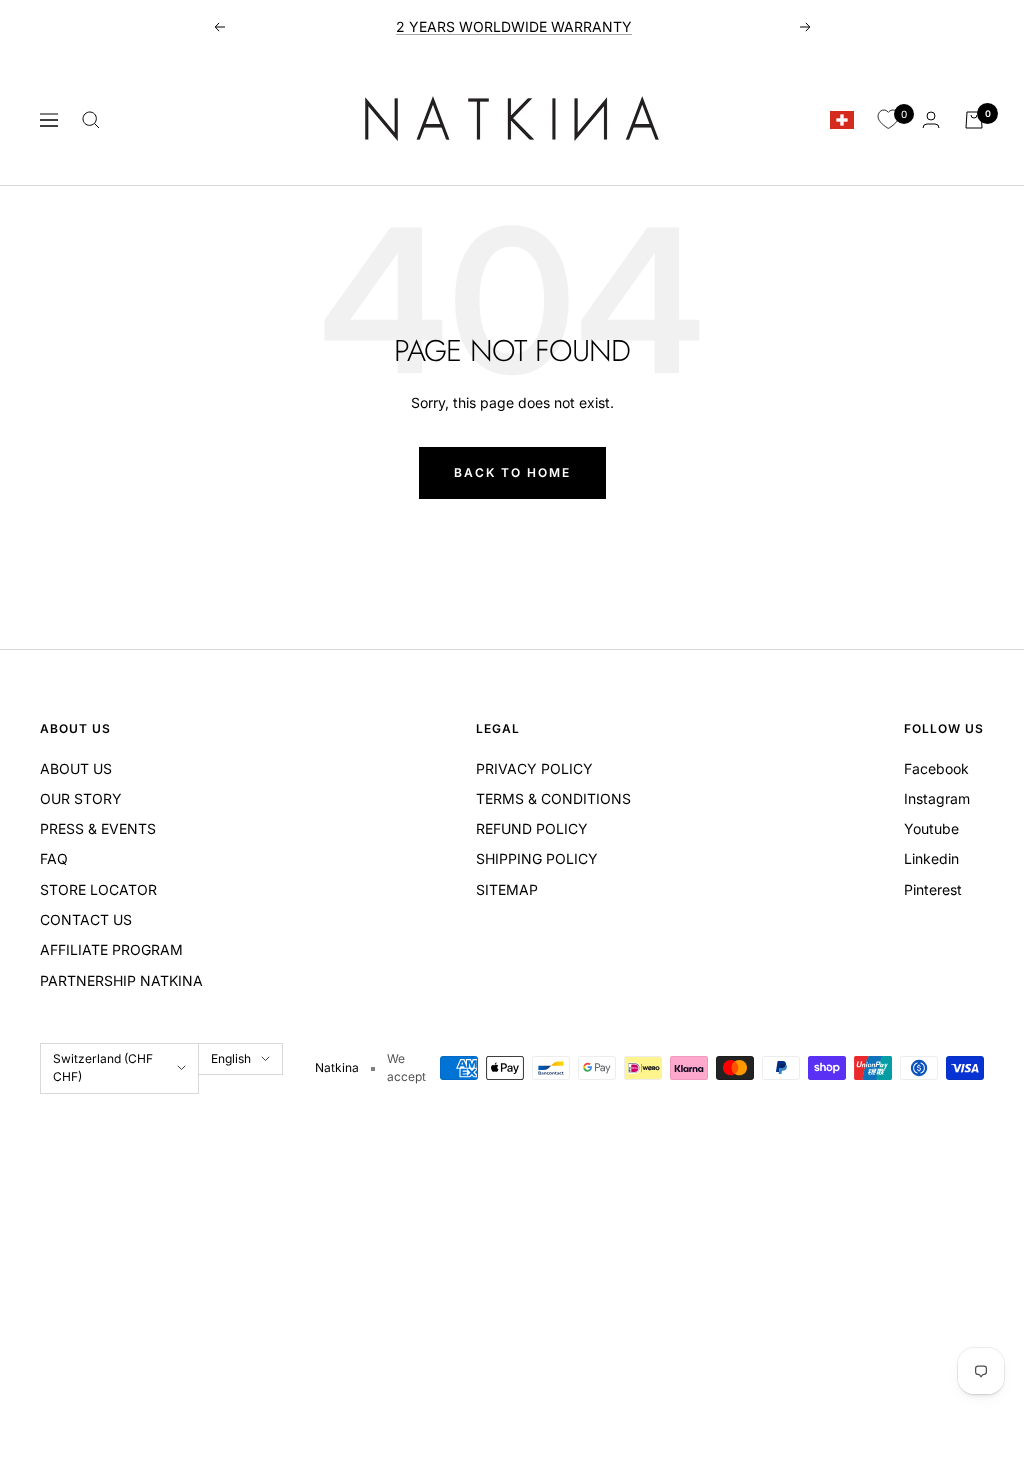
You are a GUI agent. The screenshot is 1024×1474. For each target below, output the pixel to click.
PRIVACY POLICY (534, 768)
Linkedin (931, 858)
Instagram (937, 798)
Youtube (931, 828)
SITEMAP (507, 889)
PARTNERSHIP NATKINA (121, 980)
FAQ (54, 858)
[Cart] (974, 120)
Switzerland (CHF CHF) (103, 1067)
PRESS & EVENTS (98, 828)
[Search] (91, 120)
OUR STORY (81, 798)
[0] (888, 120)
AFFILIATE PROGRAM (111, 949)
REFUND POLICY (532, 828)
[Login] (931, 119)
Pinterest (933, 889)
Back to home (512, 472)
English (231, 1058)
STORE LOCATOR (98, 889)
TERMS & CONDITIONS (553, 798)
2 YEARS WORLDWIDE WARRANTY (514, 26)
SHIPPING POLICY (537, 858)
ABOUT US (76, 768)
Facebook (936, 768)
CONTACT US (86, 919)
